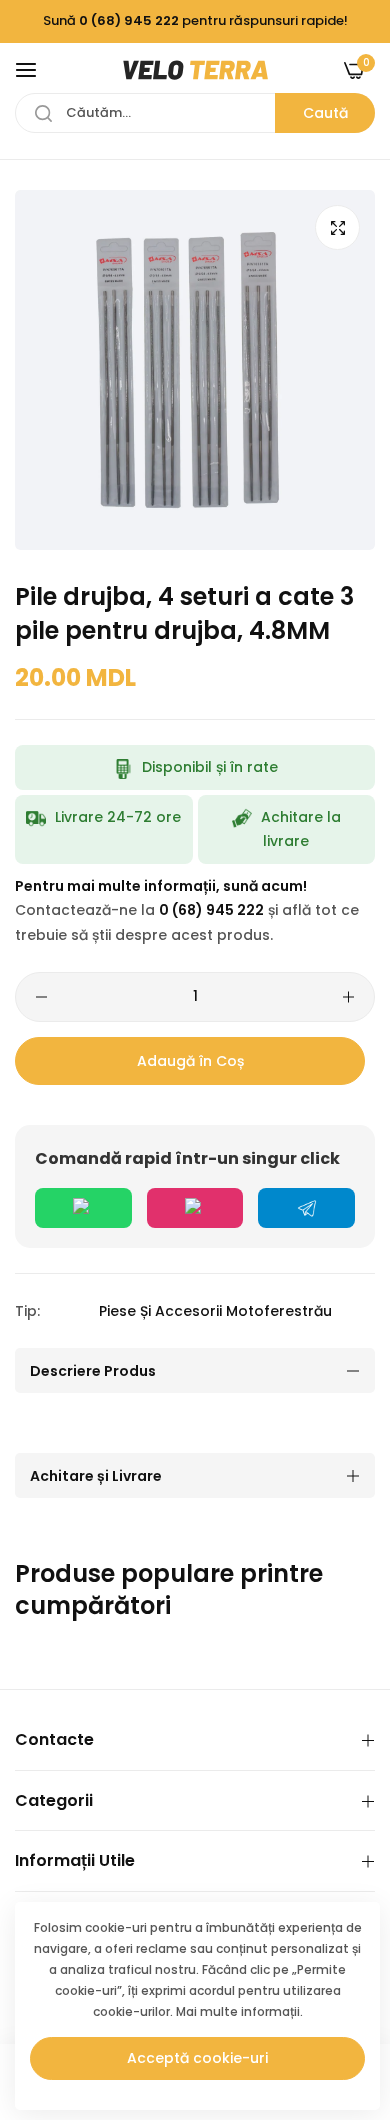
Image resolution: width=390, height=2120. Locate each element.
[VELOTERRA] (195, 70)
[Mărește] (337, 227)
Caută (325, 113)
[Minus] (41, 997)
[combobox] (195, 113)
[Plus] (348, 997)
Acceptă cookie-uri (197, 2058)
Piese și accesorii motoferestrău (215, 1311)
